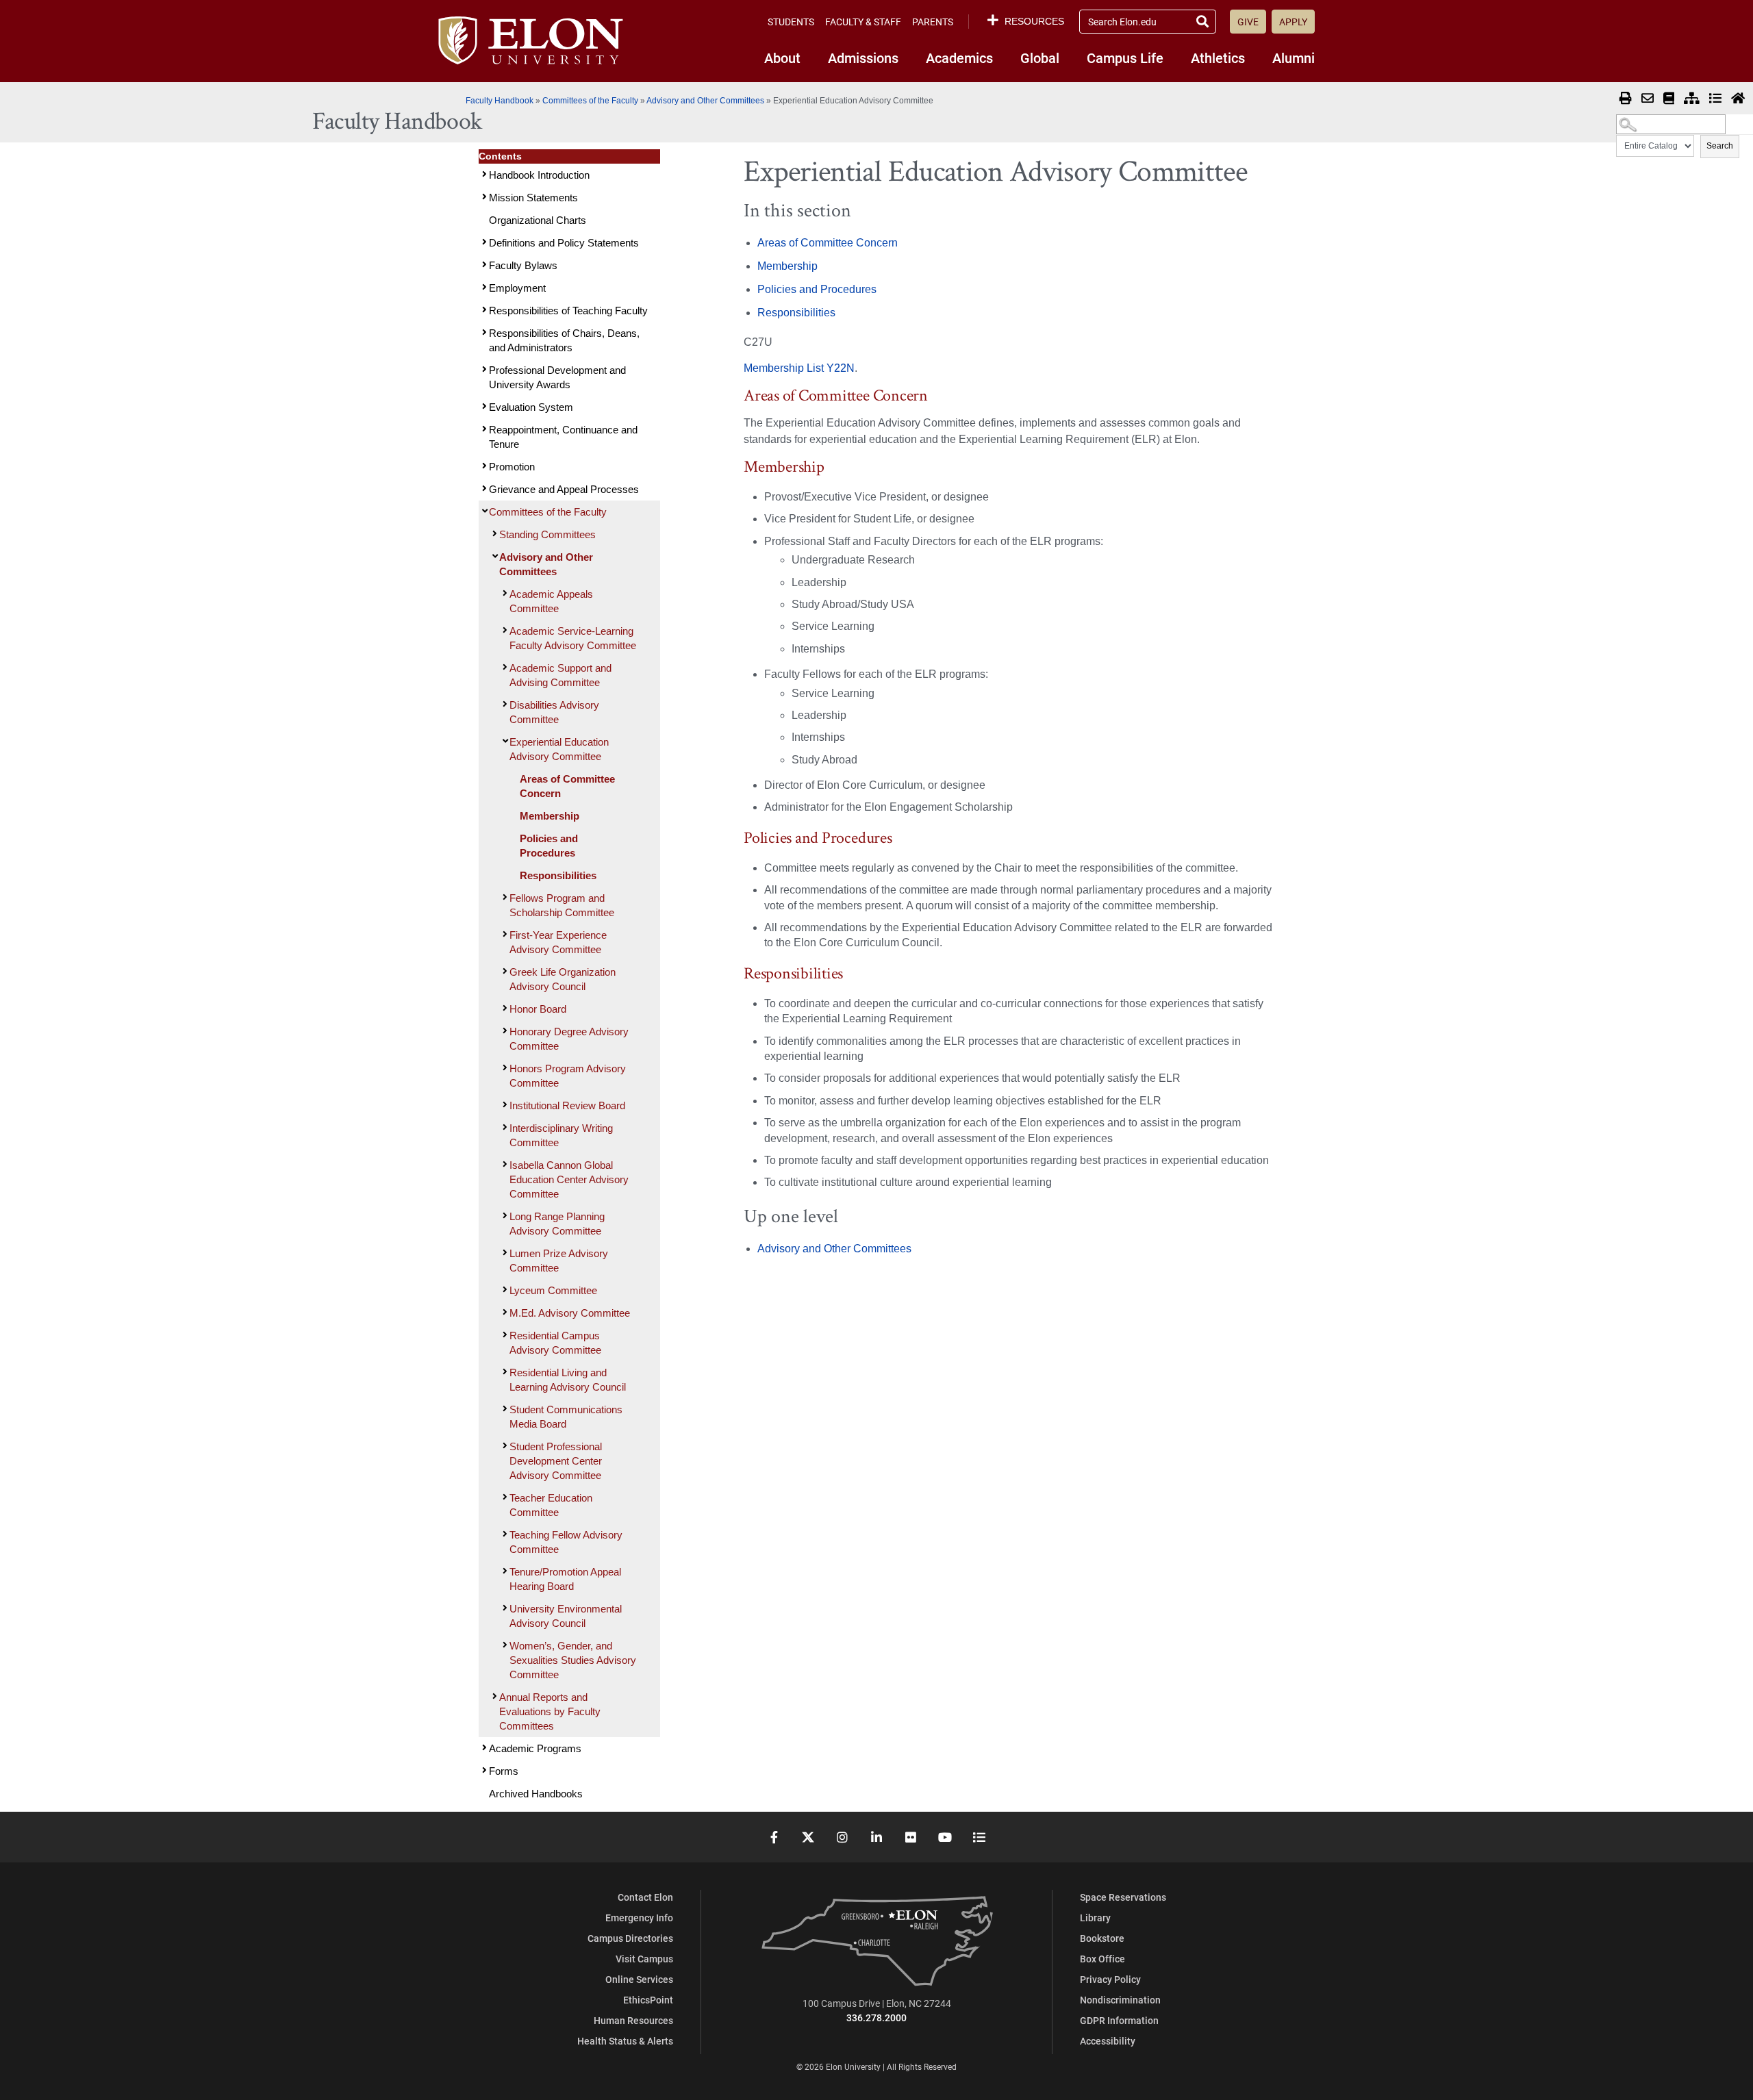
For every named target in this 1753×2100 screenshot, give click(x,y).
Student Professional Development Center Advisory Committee (556, 1461)
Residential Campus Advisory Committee (555, 1343)
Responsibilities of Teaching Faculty (568, 311)
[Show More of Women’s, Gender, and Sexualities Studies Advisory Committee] (503, 1645)
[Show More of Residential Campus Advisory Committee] (503, 1335)
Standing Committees (547, 534)
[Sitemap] (1692, 99)
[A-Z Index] (1715, 99)
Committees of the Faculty (590, 101)
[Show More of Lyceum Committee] (503, 1290)
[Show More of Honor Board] (503, 1008)
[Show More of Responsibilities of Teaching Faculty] (483, 310)
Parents (933, 22)
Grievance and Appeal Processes (564, 489)
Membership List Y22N (799, 368)
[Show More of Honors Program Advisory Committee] (503, 1068)
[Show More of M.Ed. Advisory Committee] (503, 1312)
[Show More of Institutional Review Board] (503, 1105)
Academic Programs (535, 1748)
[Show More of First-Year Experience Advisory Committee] (503, 934)
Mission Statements (533, 198)
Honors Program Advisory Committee (568, 1076)
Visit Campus (644, 1959)
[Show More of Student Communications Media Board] (503, 1409)
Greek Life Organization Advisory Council (563, 979)
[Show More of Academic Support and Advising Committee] (503, 667)
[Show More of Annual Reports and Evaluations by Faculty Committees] (493, 1696)
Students (791, 22)
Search (1720, 146)
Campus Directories (630, 1938)
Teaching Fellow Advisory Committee (566, 1542)
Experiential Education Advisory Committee (559, 749)
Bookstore (1102, 1938)
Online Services (639, 1979)
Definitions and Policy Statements (564, 243)
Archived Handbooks (536, 1794)
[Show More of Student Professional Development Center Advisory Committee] (503, 1446)
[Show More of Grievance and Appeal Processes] (483, 489)
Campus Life (1125, 58)
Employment (517, 288)
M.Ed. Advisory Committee (570, 1313)
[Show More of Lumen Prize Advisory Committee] (503, 1253)
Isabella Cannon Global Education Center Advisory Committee (569, 1179)
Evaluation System (531, 407)
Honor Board (538, 1009)
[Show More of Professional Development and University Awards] (483, 369)
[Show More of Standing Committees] (493, 534)
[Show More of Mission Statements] (483, 197)
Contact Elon (645, 1897)
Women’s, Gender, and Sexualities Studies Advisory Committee (573, 1660)
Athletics (1218, 58)
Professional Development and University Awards (557, 377)
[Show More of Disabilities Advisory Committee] (503, 704)
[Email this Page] (1648, 99)
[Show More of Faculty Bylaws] (483, 265)
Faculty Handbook (500, 101)
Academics (959, 58)
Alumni (1294, 58)
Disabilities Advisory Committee (554, 712)
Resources (1034, 21)
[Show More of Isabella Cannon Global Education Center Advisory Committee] (503, 1164)
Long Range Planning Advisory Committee (557, 1224)
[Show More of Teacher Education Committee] (503, 1497)
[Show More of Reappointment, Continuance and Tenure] (483, 429)
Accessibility (1108, 2041)
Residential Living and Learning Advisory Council (568, 1380)
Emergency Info (639, 1918)
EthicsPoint (648, 2000)
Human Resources (633, 2020)
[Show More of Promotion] (483, 466)
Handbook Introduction (539, 175)
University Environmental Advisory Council (566, 1616)
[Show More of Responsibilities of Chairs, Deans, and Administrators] (483, 332)
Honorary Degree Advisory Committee (569, 1039)
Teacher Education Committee (551, 1505)
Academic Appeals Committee (551, 601)
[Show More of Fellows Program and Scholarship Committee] (503, 897)
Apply (1293, 22)
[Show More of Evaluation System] (483, 406)
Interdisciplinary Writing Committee (561, 1135)
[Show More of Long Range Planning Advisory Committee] (503, 1216)
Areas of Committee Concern (567, 786)
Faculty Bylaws (523, 265)
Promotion (512, 467)
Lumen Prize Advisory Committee (559, 1261)
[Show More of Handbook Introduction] (483, 174)
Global (1040, 58)
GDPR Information (1119, 2020)
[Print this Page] (1626, 99)
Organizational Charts (538, 220)
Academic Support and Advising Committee (560, 675)
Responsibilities (558, 875)
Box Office (1102, 1959)
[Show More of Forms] (483, 1770)
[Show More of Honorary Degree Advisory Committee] (503, 1031)
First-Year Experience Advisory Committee (558, 942)
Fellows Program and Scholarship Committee (562, 905)
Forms (504, 1771)
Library (1095, 1918)
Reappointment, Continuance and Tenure (563, 437)
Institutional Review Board (567, 1105)
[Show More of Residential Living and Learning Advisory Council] (503, 1372)
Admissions (863, 58)
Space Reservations (1123, 1897)
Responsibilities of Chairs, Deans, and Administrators (564, 340)
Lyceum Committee (553, 1290)
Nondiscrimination (1120, 2000)
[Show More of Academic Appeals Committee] (503, 593)
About (782, 58)
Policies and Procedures (549, 846)
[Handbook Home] (1738, 99)
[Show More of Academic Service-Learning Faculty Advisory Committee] (503, 630)
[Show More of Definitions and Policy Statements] (483, 242)
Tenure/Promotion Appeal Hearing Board (565, 1579)
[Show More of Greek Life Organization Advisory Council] (503, 971)
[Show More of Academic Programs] (483, 1748)
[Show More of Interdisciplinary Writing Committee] (503, 1127)
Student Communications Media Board (566, 1417)
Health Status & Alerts (625, 2041)
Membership (550, 816)
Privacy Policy (1110, 1979)
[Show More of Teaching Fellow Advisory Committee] (503, 1534)
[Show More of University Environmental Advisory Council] (503, 1608)
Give (1248, 22)
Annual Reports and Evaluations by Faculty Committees (550, 1711)
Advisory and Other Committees (705, 101)
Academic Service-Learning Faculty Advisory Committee (573, 638)
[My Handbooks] (1669, 99)
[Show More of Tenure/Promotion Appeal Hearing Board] (503, 1571)
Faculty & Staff (863, 22)
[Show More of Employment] (483, 287)
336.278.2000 (876, 2017)
